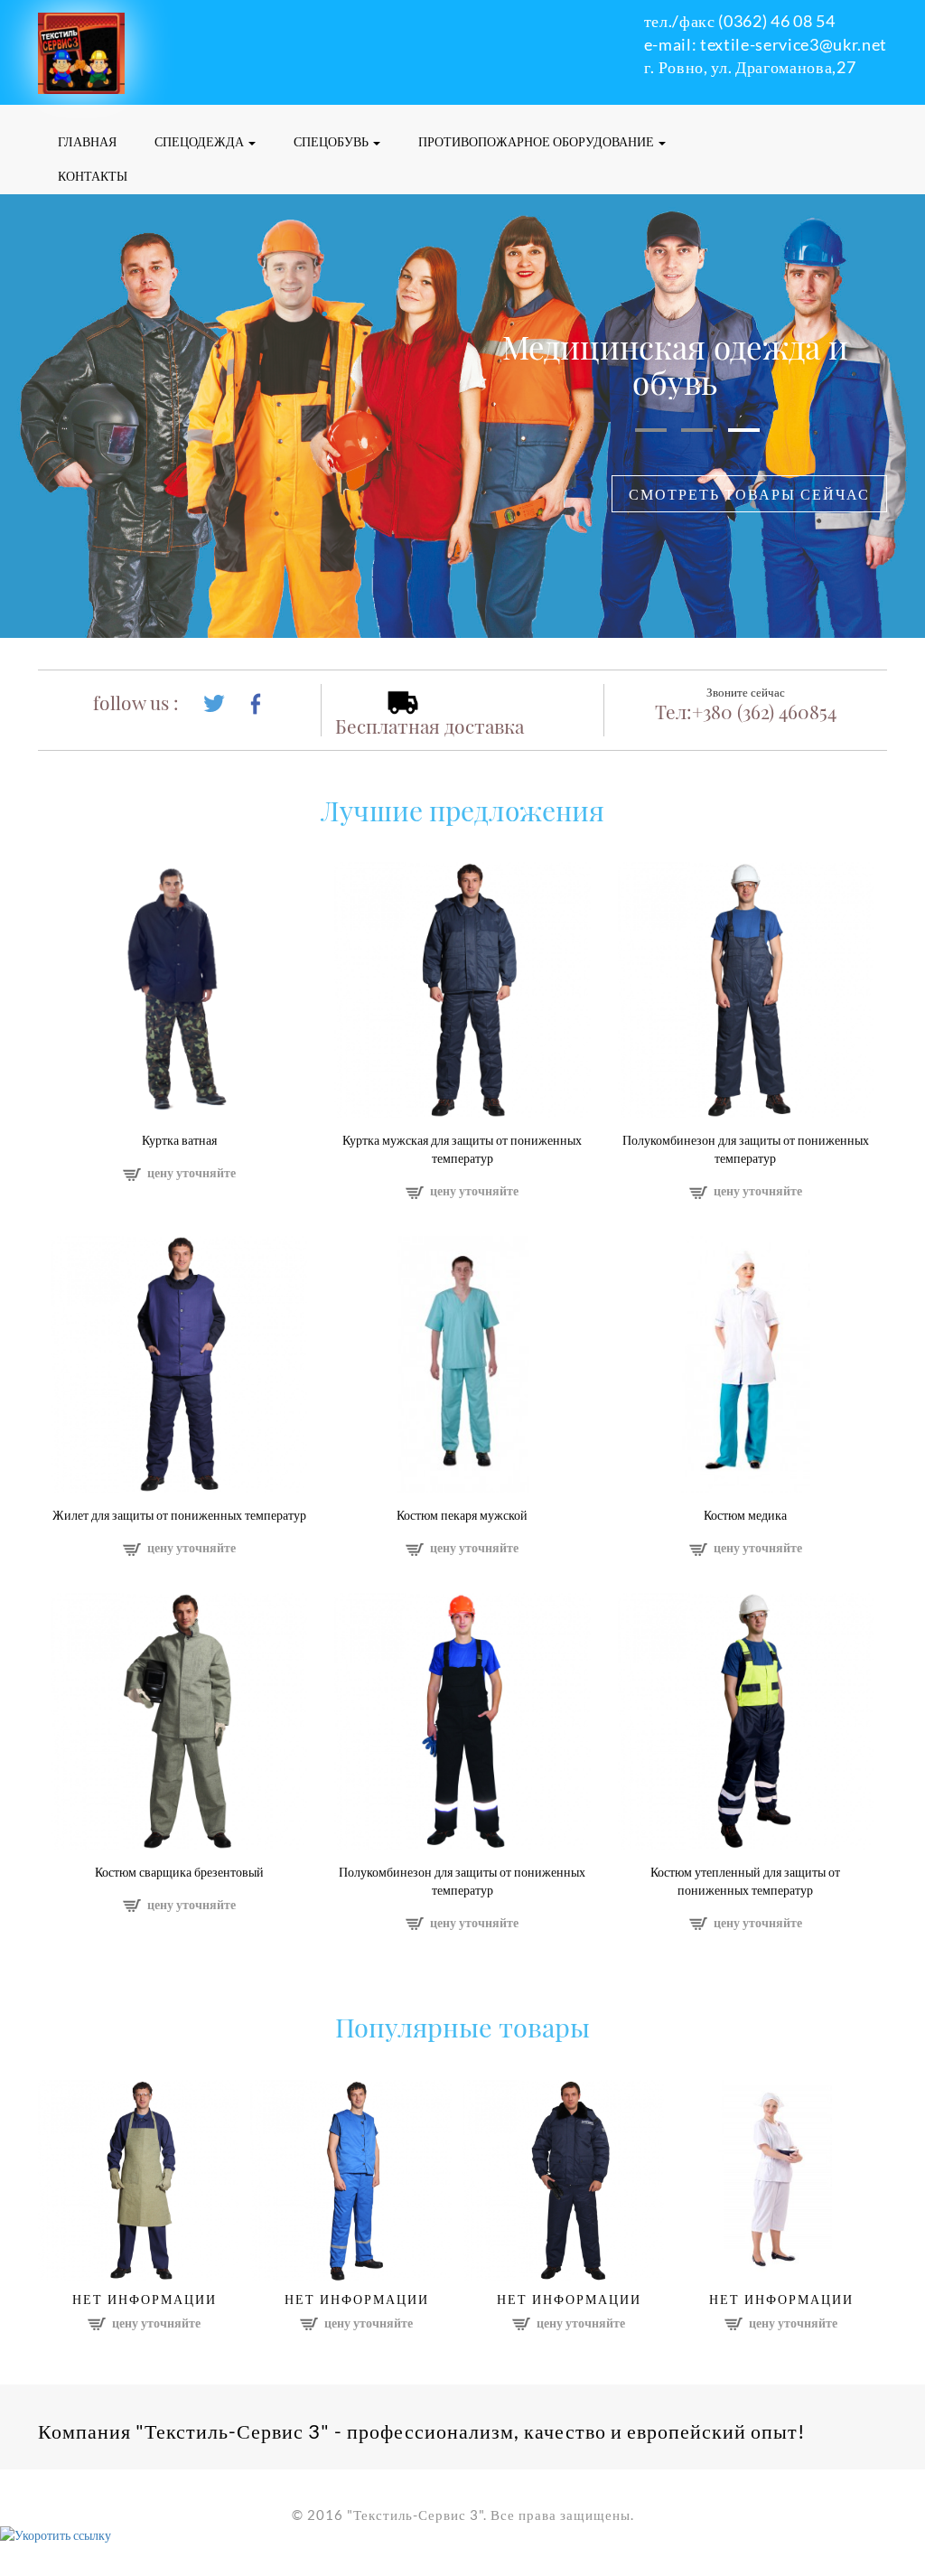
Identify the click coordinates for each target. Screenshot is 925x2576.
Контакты (93, 176)
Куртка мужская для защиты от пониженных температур (462, 1149)
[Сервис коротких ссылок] (56, 2534)
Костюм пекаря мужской (462, 1515)
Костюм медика (745, 1515)
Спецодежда (201, 141)
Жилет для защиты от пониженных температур (179, 1515)
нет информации (145, 2299)
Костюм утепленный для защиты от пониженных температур (745, 1881)
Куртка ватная (179, 1140)
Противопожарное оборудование (537, 141)
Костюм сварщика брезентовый (179, 1872)
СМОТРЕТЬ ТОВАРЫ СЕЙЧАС (749, 494)
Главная (87, 141)
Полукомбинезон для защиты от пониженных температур (746, 1149)
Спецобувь (332, 141)
